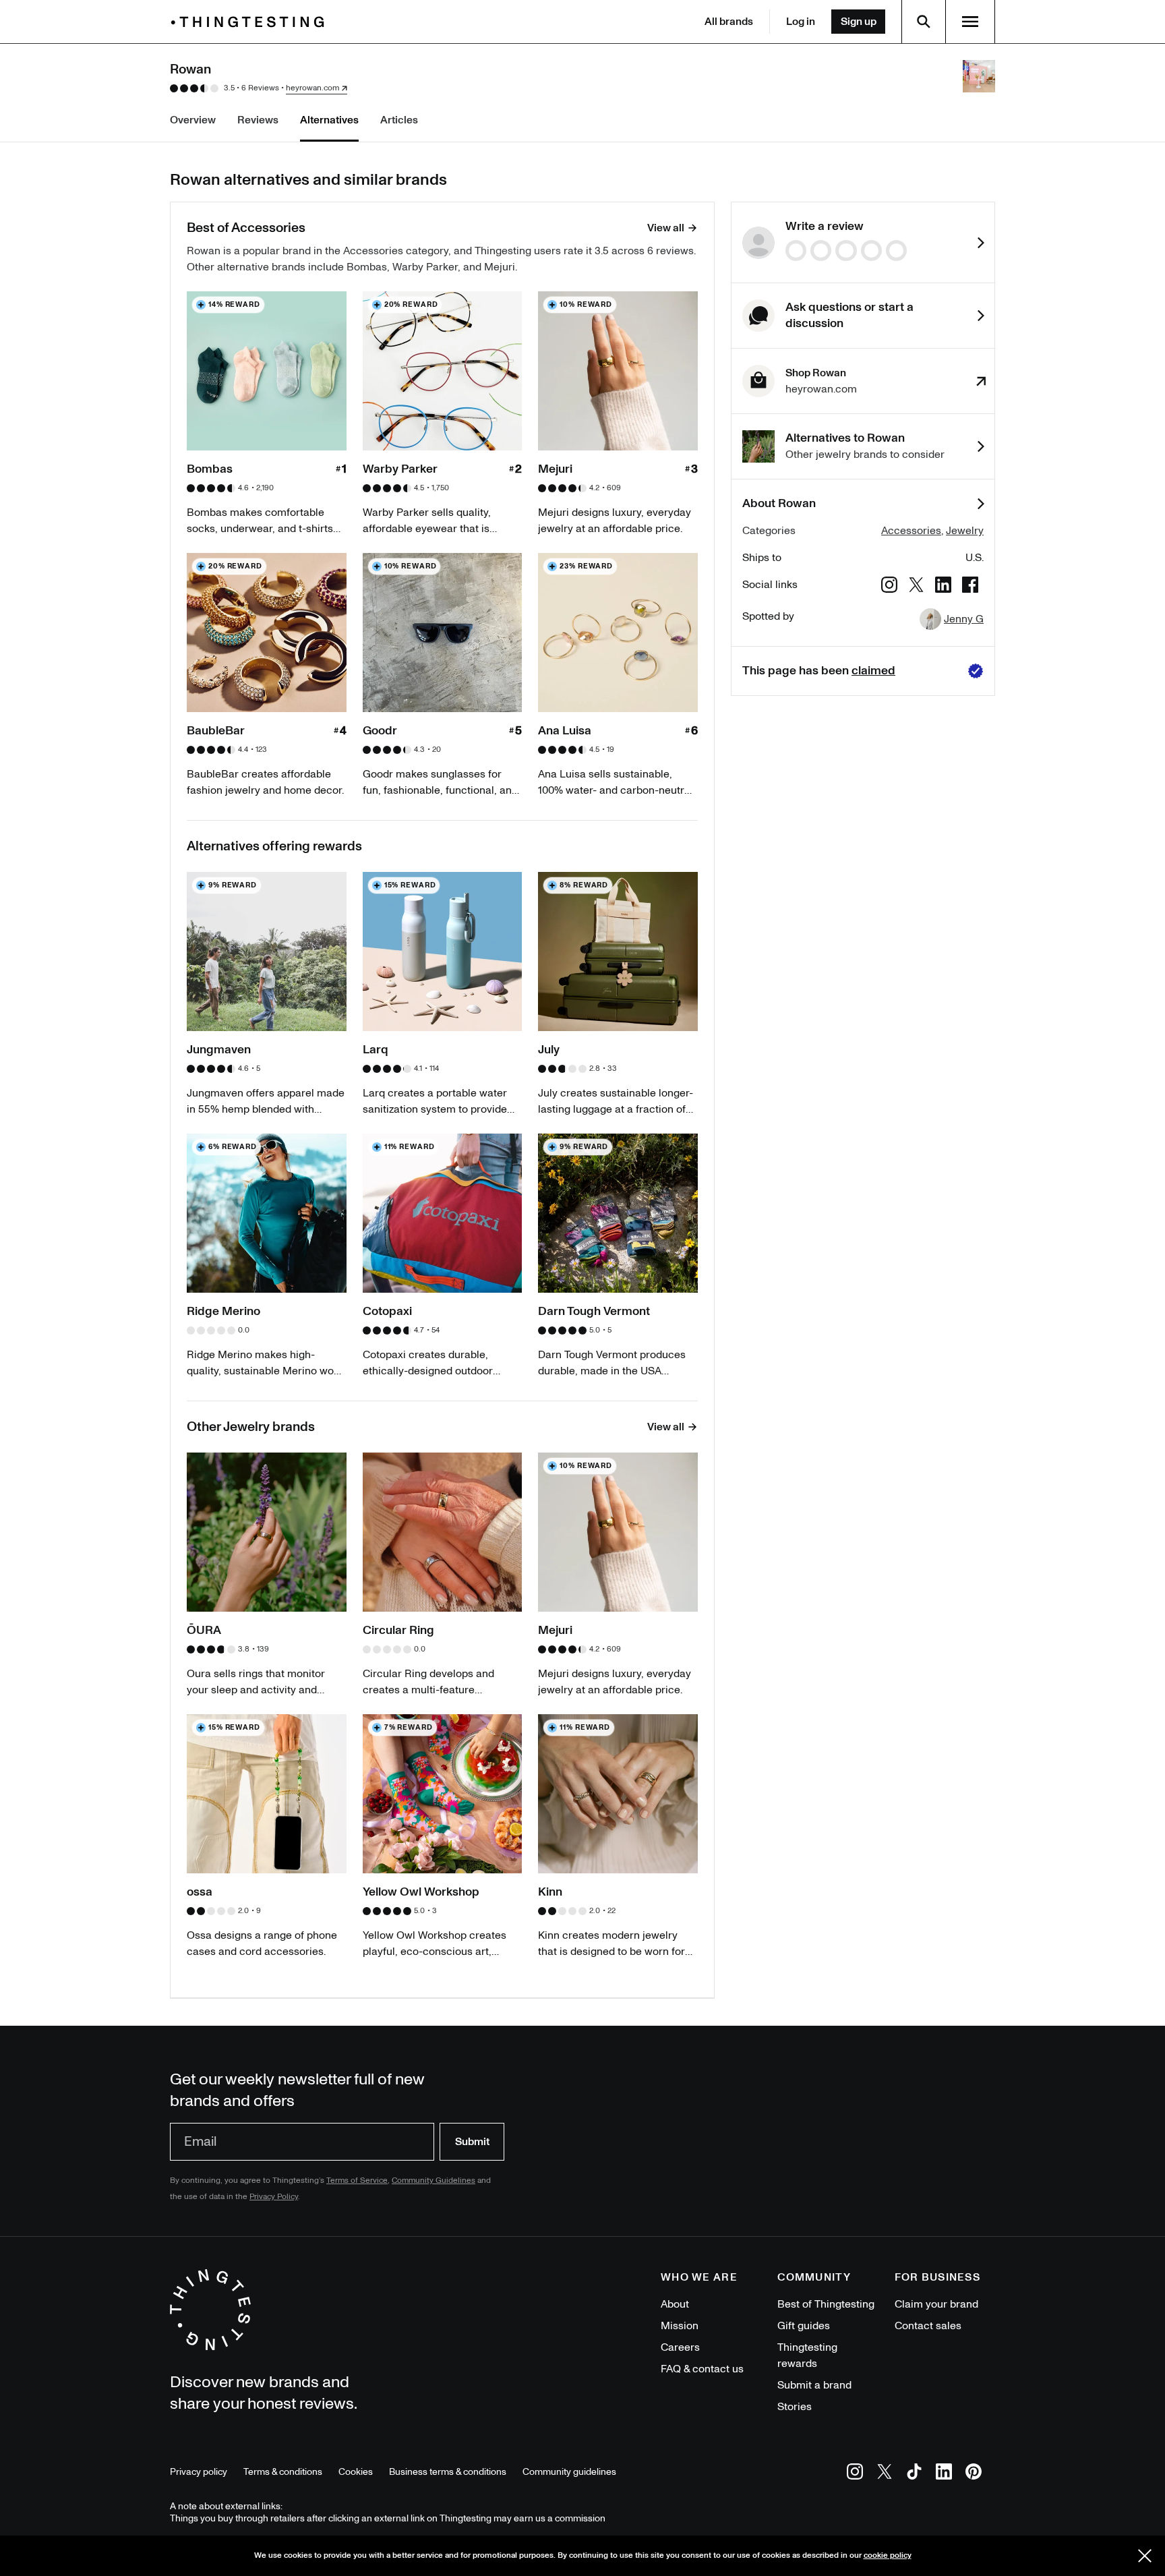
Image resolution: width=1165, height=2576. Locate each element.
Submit (472, 2142)
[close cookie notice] (1145, 2556)
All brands (729, 22)
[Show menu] (970, 22)
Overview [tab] (193, 120)
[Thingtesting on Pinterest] (974, 2474)
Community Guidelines (434, 2180)
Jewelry (965, 531)
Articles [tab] (399, 120)
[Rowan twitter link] (916, 587)
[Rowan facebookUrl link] (970, 587)
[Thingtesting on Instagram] (855, 2474)
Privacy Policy (274, 2197)
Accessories (911, 531)
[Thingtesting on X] (885, 2474)
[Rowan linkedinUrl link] (943, 587)
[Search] (924, 22)
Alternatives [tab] (329, 120)
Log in (801, 22)
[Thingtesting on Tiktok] (914, 2474)
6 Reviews (260, 88)
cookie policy (888, 2555)
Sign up (859, 22)
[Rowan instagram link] (889, 587)
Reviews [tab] (258, 120)
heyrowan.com (312, 88)
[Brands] (251, 22)
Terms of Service (357, 2180)
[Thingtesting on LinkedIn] (944, 2474)
